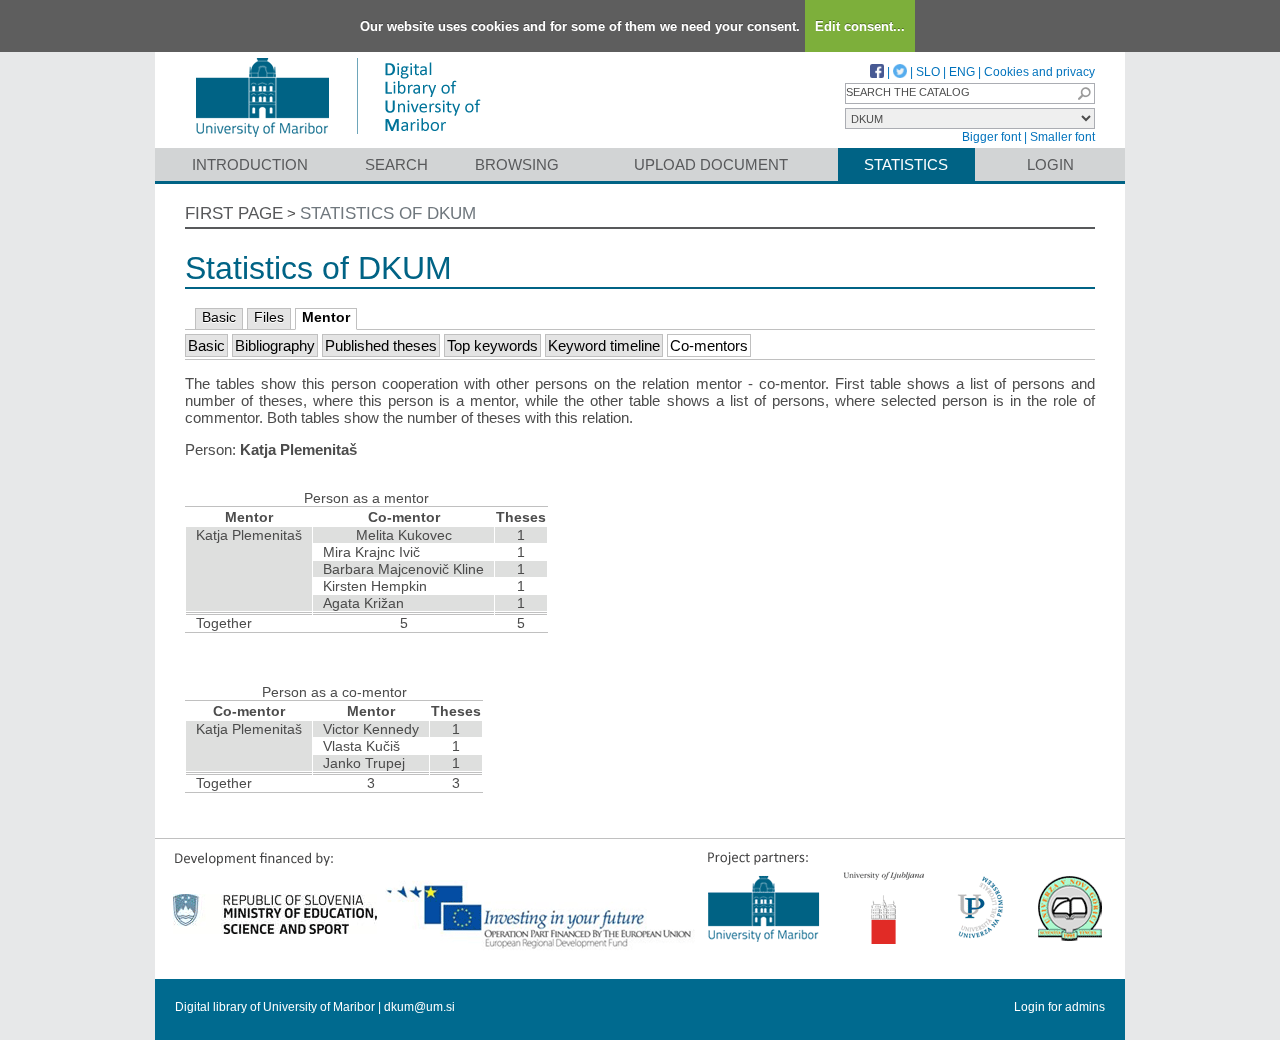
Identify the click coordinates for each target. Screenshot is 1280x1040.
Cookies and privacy (1039, 72)
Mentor (326, 317)
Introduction (250, 164)
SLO (928, 72)
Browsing (517, 164)
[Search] (1084, 93)
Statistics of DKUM (388, 213)
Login (1050, 164)
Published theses (381, 345)
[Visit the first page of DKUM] (337, 138)
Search (396, 164)
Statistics (906, 164)
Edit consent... (860, 26)
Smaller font (1062, 137)
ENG (962, 72)
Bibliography (275, 345)
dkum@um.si (419, 1007)
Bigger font (991, 137)
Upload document (711, 164)
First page (234, 213)
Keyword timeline (604, 345)
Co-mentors (709, 345)
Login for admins (1059, 1007)
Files (269, 317)
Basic (219, 317)
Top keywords (492, 345)
